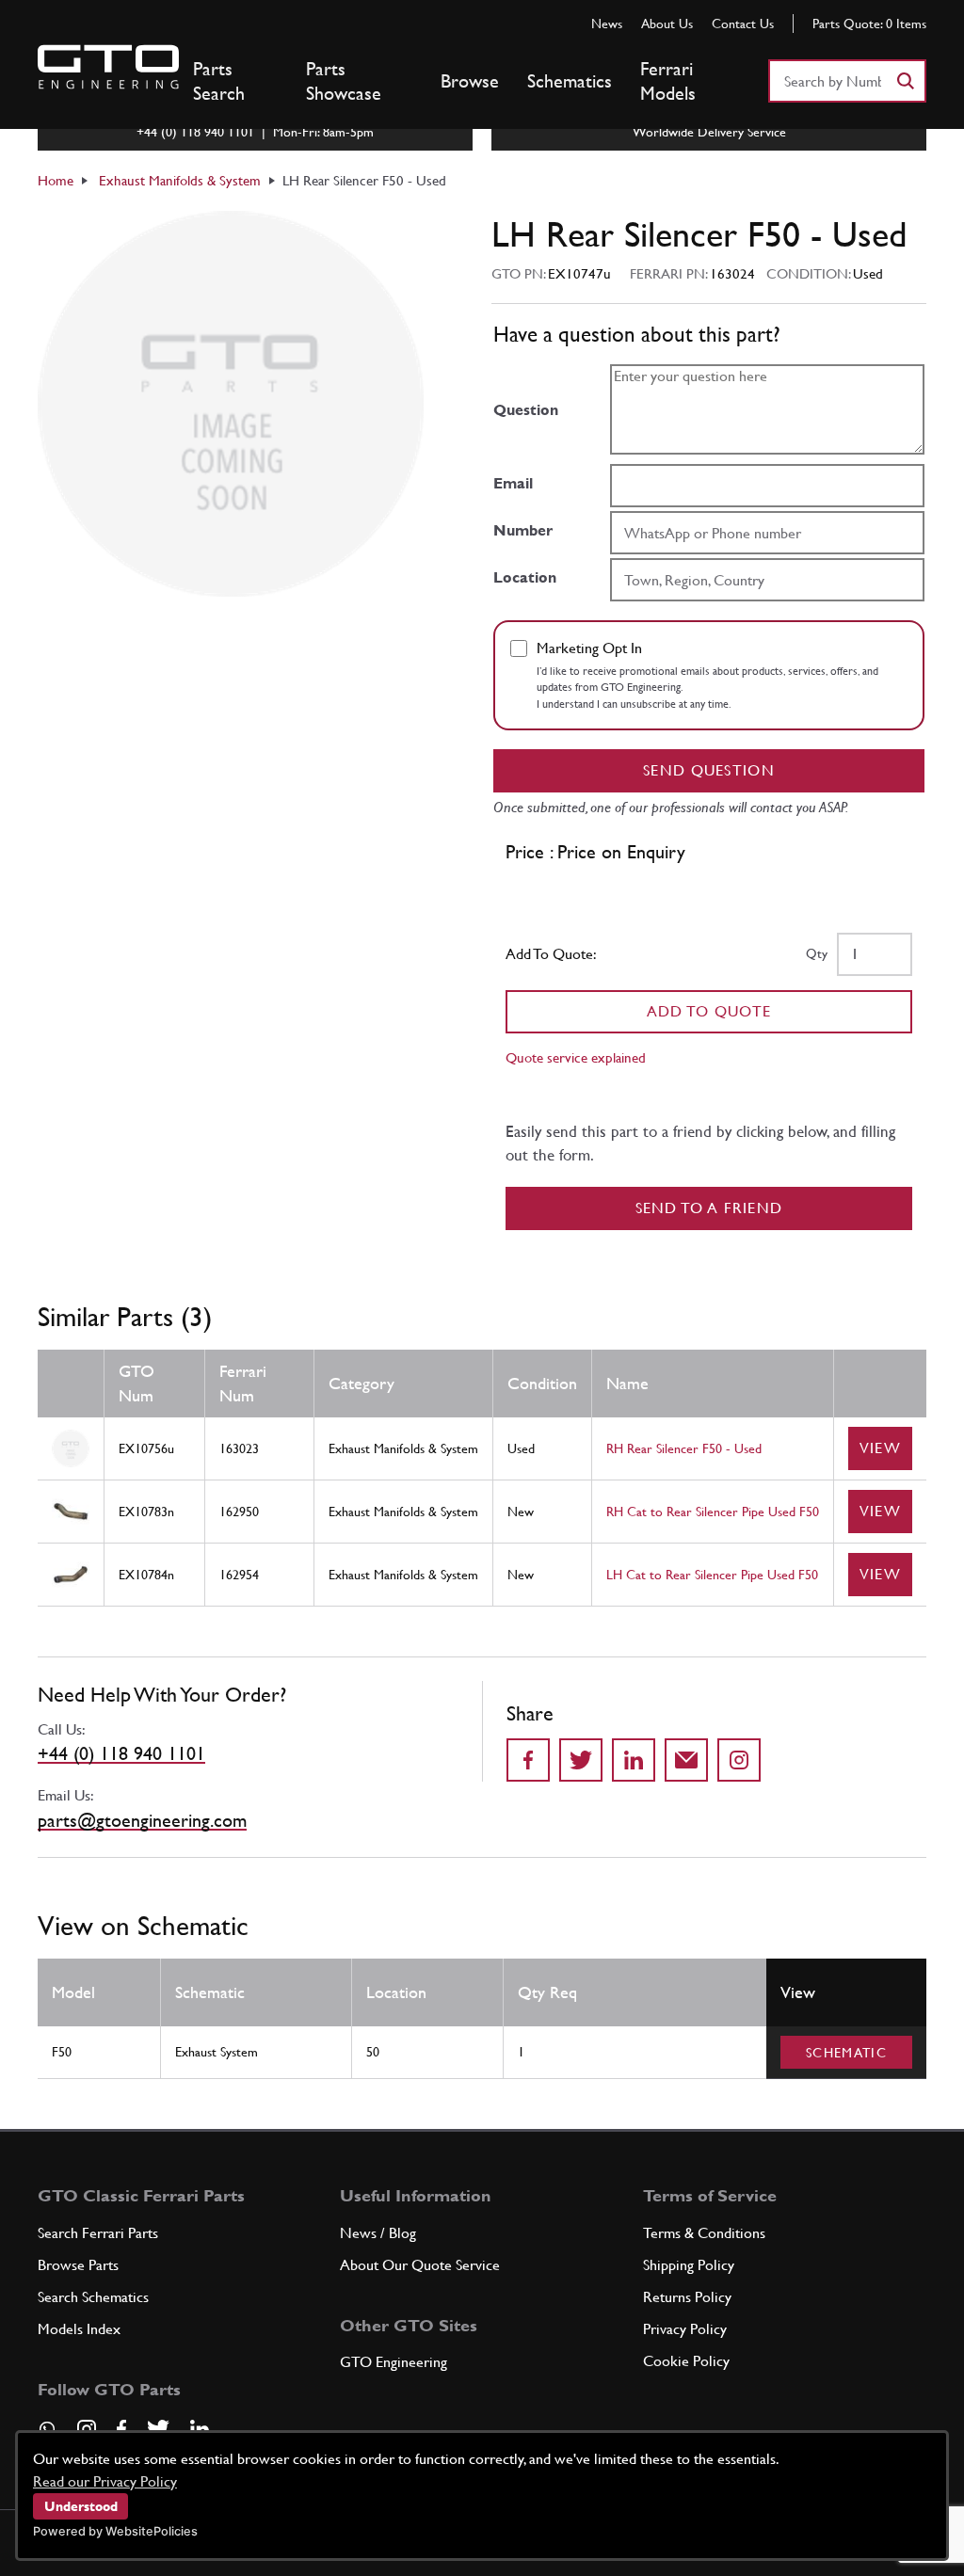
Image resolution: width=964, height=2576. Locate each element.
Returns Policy (687, 2297)
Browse (470, 81)
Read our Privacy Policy (105, 2481)
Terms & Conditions (704, 2233)
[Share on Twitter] (581, 1760)
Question (526, 410)
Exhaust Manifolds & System (180, 180)
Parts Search (219, 81)
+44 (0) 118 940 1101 (121, 1753)
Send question (709, 770)
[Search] (905, 81)
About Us (667, 24)
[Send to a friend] (686, 1760)
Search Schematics (93, 2297)
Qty (817, 953)
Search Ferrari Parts (98, 2233)
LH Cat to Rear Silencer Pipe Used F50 (712, 1575)
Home (56, 180)
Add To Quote (709, 1011)
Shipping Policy (689, 2265)
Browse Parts (78, 2265)
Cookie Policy (686, 2361)
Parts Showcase (344, 81)
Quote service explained (576, 1057)
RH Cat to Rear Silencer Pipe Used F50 (713, 1512)
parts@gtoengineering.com (142, 1820)
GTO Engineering (394, 2362)
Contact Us (743, 24)
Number (523, 530)
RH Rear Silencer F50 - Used (684, 1448)
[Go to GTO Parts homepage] (108, 67)
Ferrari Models (668, 81)
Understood (81, 2506)
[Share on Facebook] (528, 1760)
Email (513, 483)
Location (525, 577)
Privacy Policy (685, 2329)
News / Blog (378, 2233)
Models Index (79, 2329)
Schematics (570, 81)
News (607, 24)
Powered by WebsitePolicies (115, 2531)
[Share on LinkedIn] (634, 1760)
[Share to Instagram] (739, 1760)
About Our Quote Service (420, 2265)
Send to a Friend (709, 1208)
